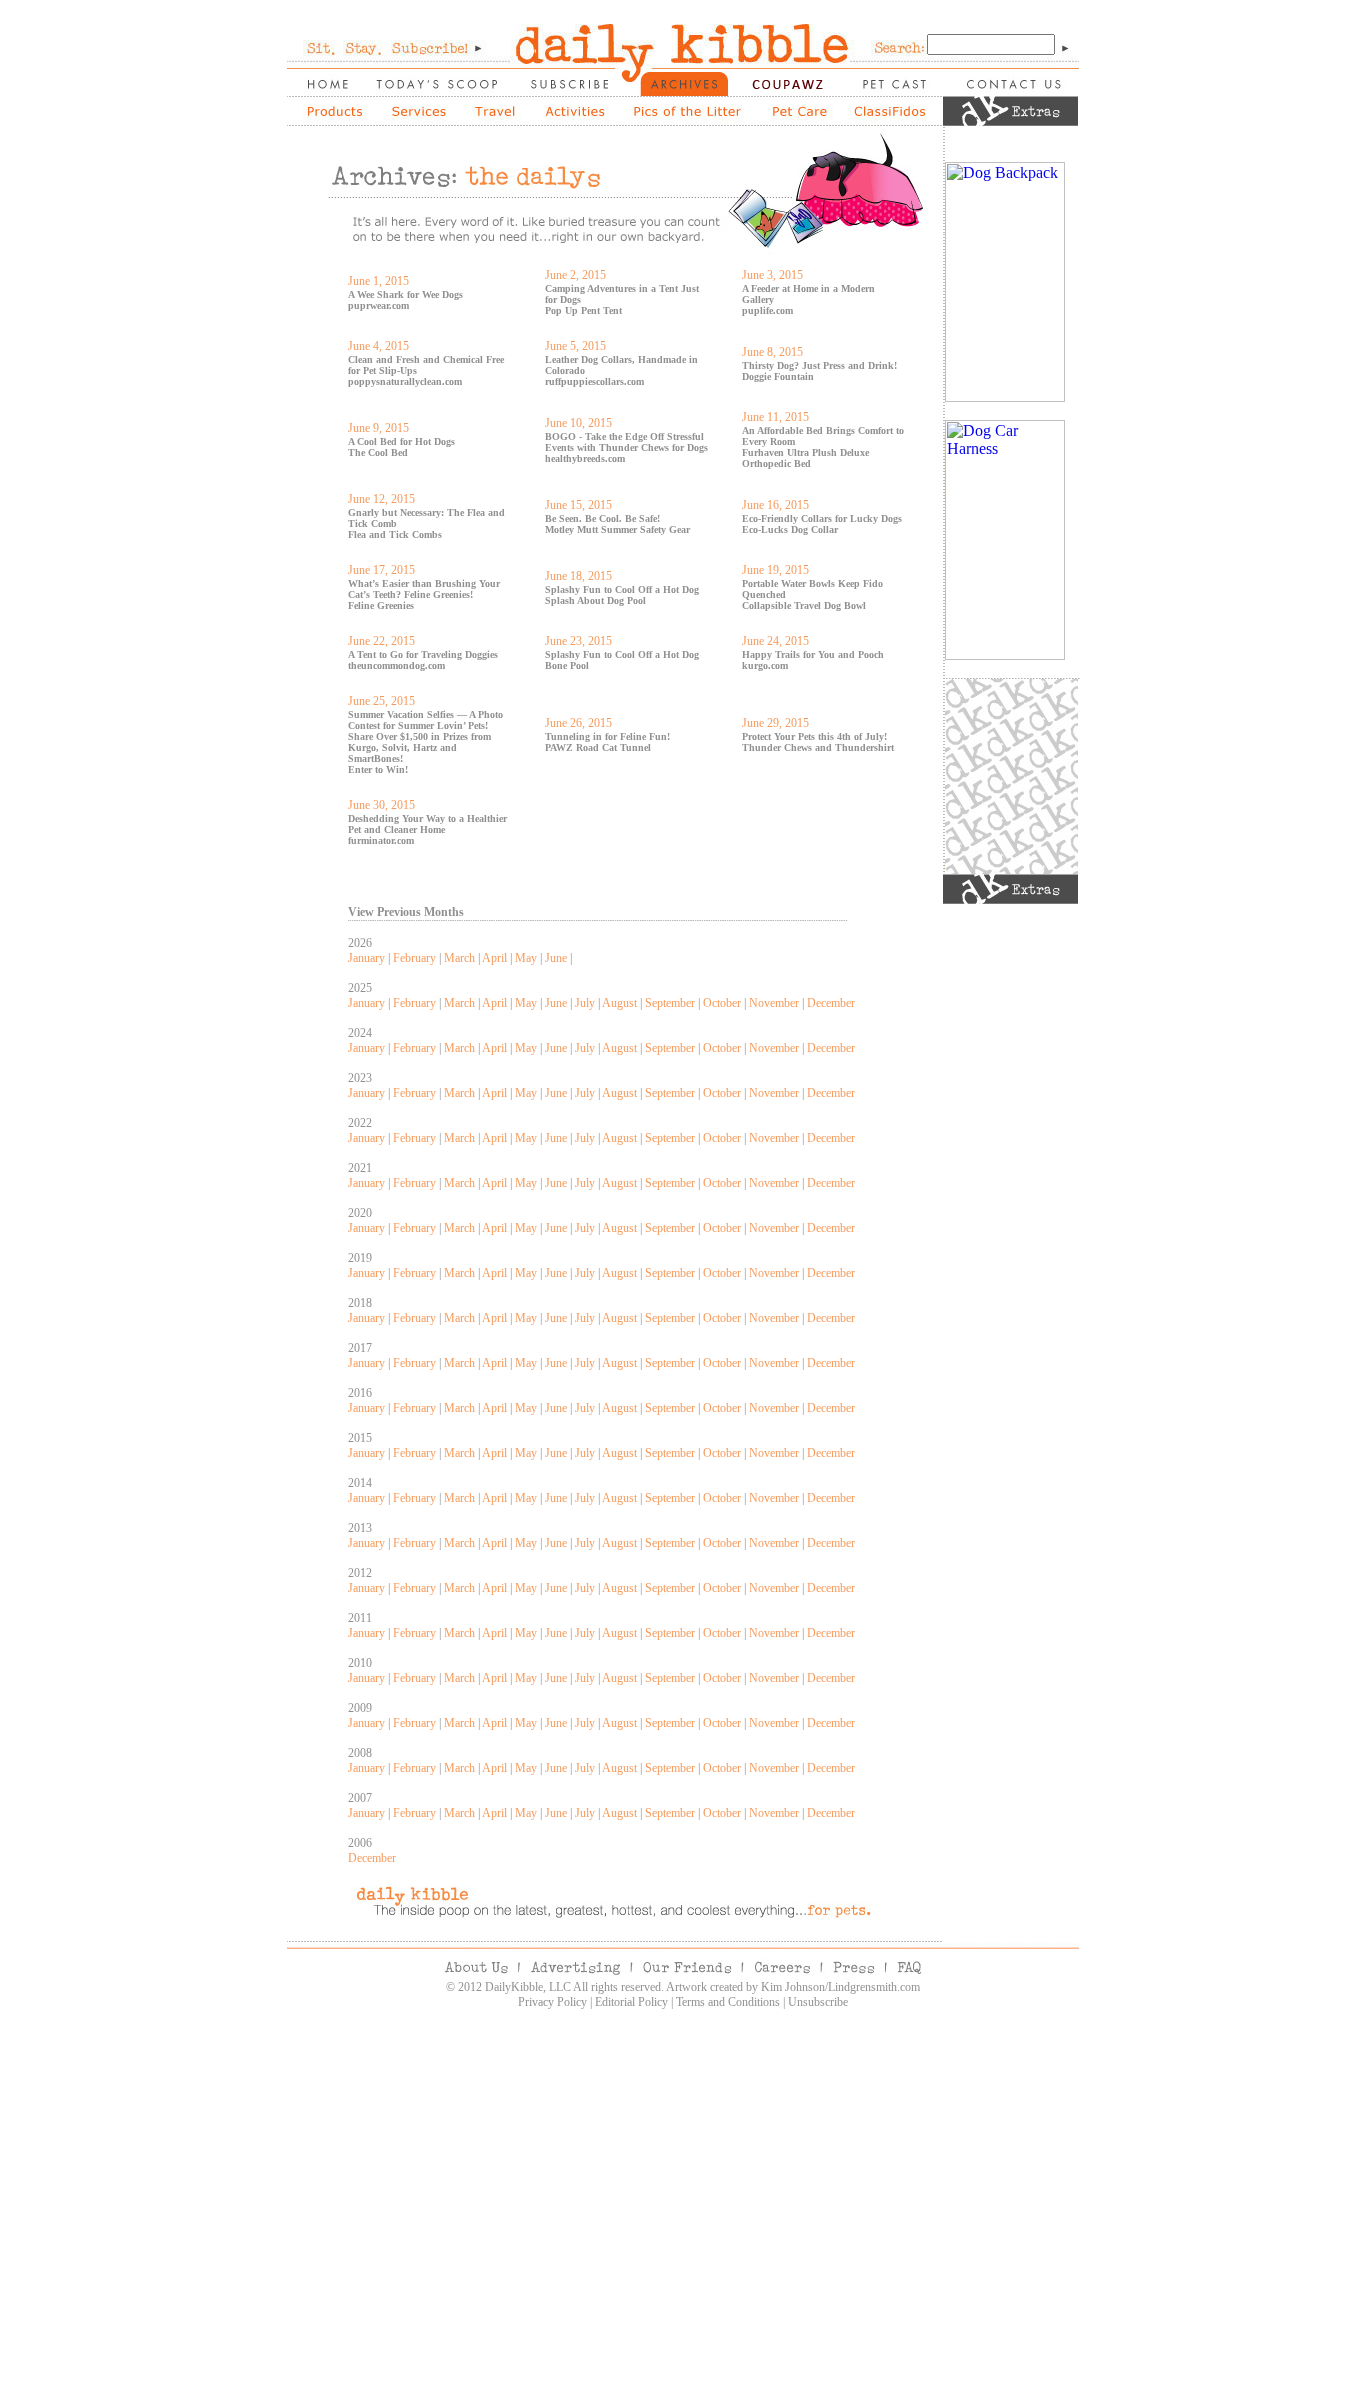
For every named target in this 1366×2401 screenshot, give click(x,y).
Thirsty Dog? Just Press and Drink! (819, 365)
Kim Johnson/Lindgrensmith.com (840, 1987)
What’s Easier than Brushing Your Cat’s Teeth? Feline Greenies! (424, 589)
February (414, 958)
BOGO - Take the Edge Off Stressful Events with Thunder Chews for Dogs (626, 442)
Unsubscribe (818, 2002)
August (619, 1003)
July (585, 1003)
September (670, 1003)
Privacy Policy (552, 2002)
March (459, 958)
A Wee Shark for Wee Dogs (405, 294)
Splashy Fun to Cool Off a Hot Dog (622, 589)
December (831, 1003)
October (722, 1003)
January (366, 958)
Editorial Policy (631, 2002)
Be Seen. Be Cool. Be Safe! (602, 518)
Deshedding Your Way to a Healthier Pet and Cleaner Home (427, 824)
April (494, 958)
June (556, 958)
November (774, 1003)
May (526, 958)
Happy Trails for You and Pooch (813, 654)
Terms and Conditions (728, 2002)
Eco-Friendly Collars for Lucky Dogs (822, 518)
